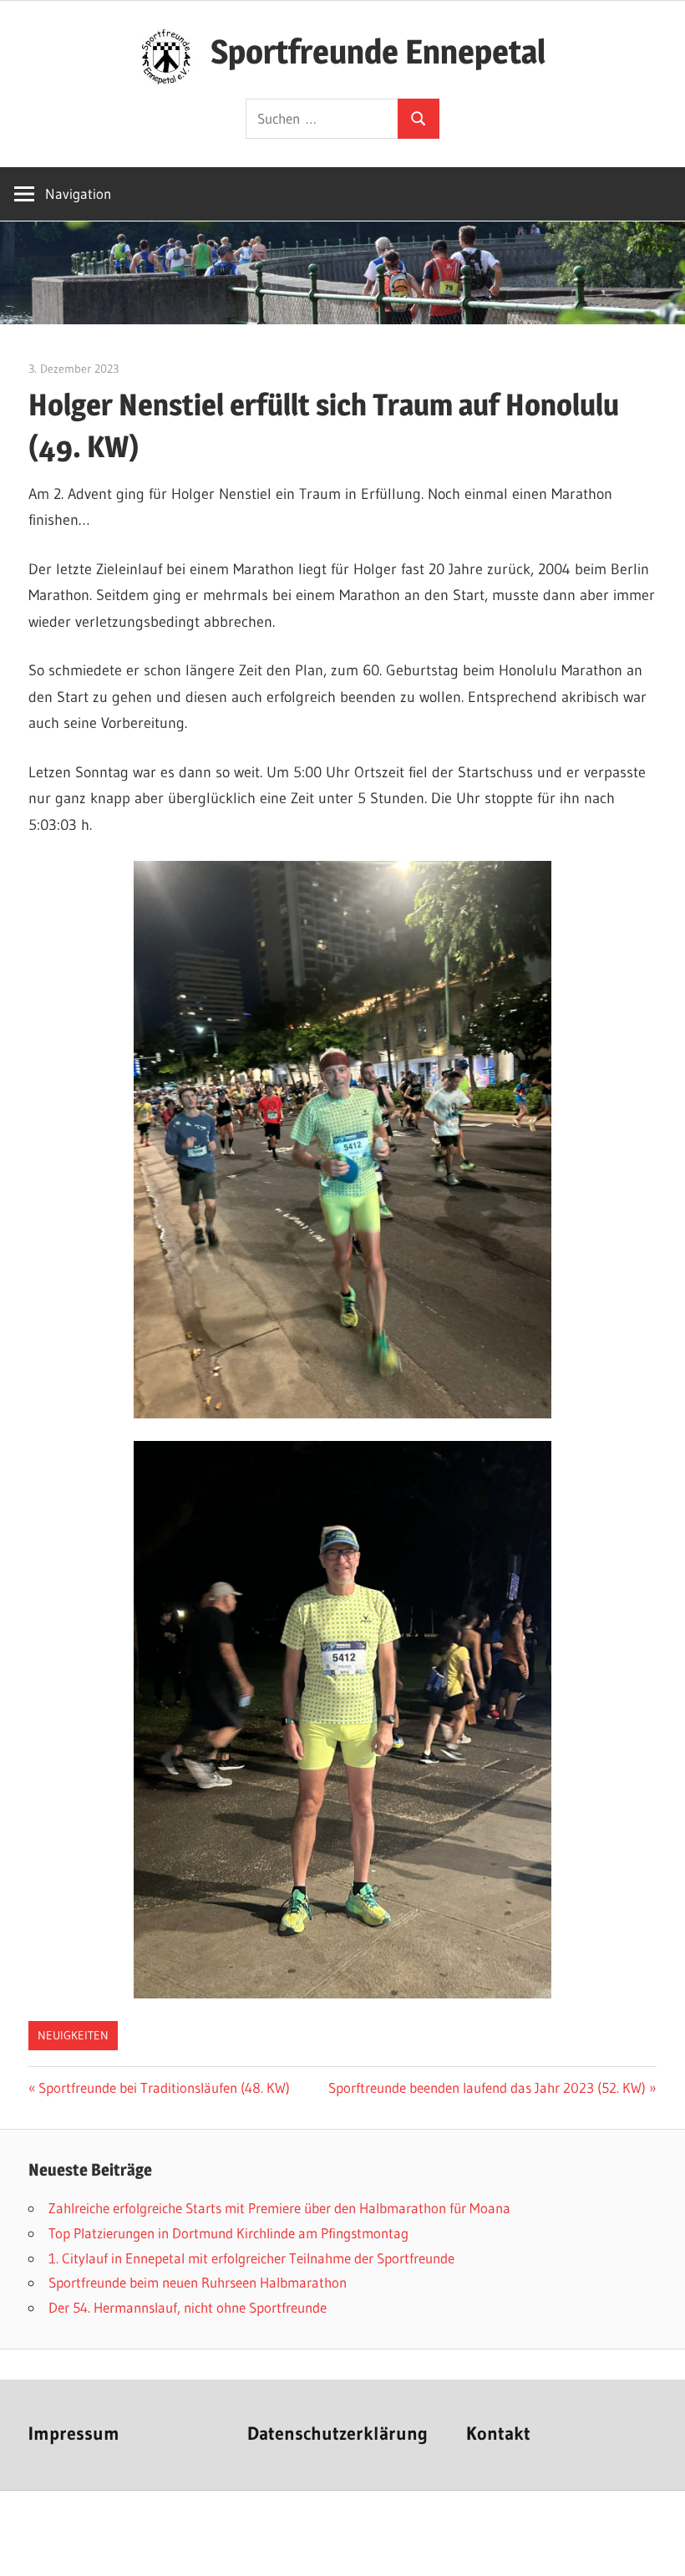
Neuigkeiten (73, 2035)
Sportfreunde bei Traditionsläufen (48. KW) (164, 2087)
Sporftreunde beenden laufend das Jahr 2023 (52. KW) (487, 2087)
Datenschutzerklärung (337, 2433)
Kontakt (498, 2433)
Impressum (74, 2433)
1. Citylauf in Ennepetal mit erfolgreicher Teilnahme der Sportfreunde (251, 2258)
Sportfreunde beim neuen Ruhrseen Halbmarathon (198, 2282)
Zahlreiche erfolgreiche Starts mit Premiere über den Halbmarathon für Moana (279, 2208)
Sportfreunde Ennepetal (378, 51)
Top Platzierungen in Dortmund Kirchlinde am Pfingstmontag (228, 2233)
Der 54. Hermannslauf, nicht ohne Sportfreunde (188, 2307)
